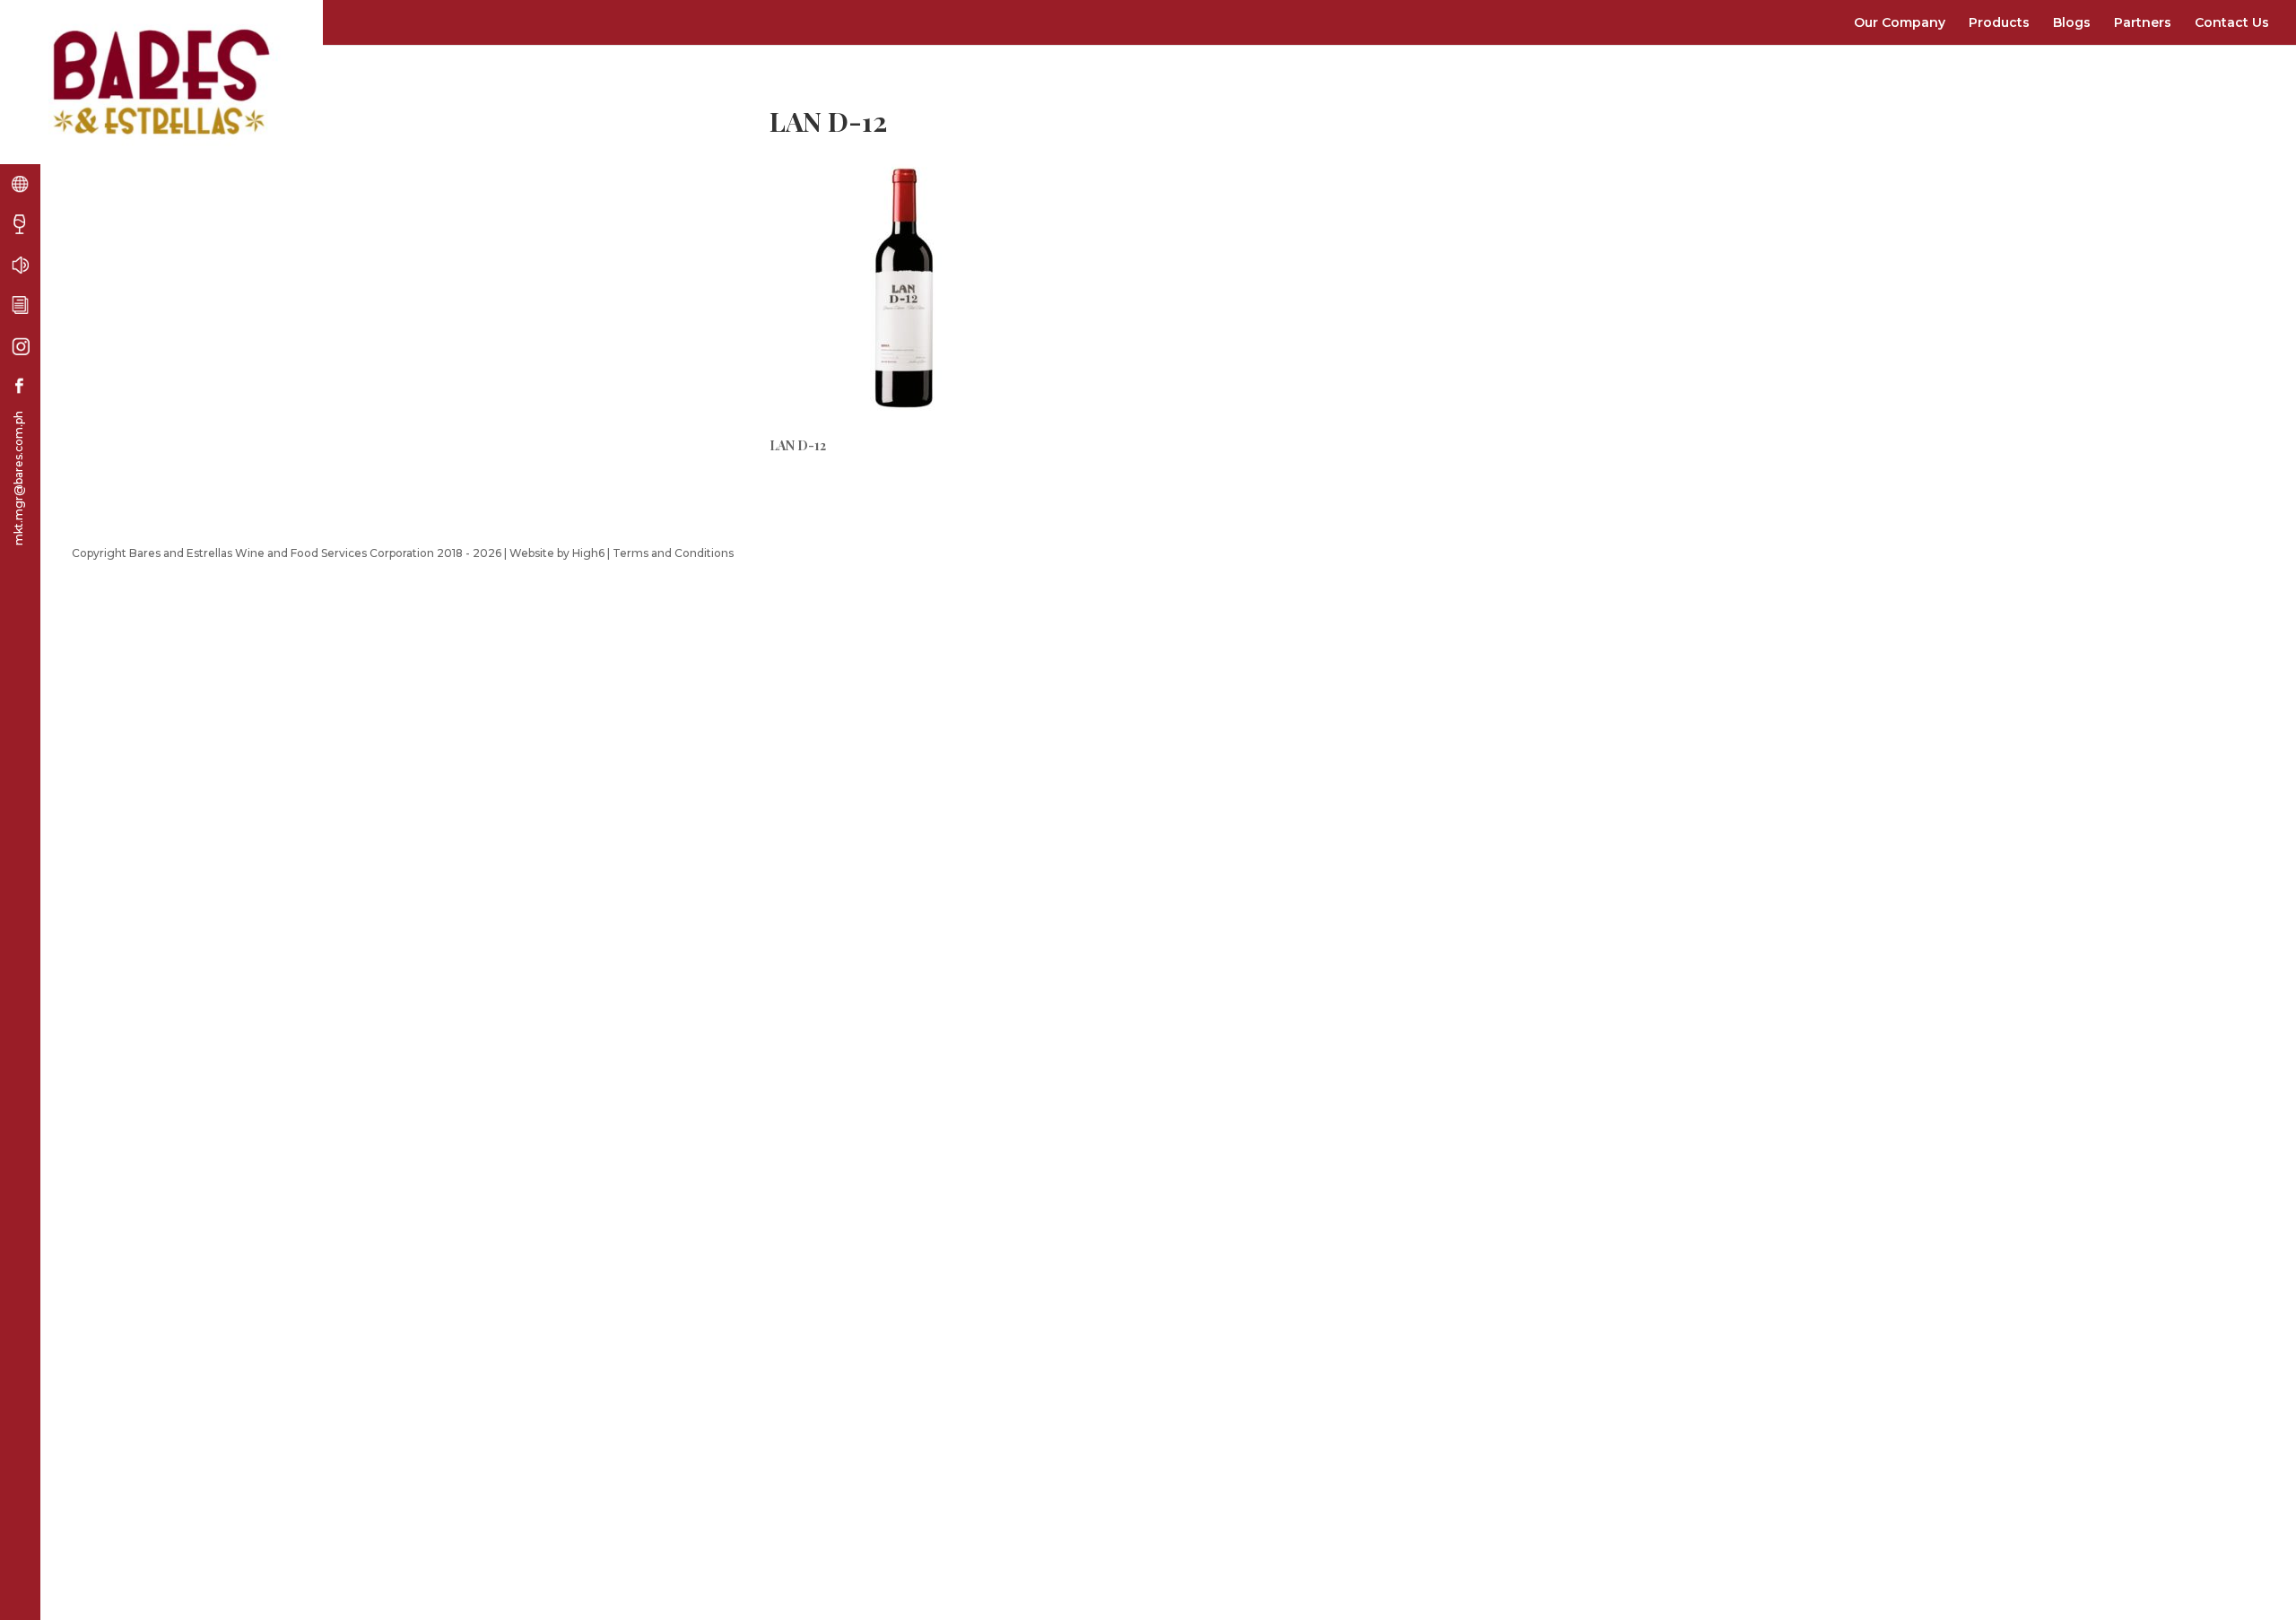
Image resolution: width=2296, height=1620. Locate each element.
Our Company (1900, 22)
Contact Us (2232, 22)
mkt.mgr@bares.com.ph (18, 478)
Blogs (2072, 22)
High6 (588, 553)
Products (1999, 22)
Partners (2143, 22)
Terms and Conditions (673, 553)
